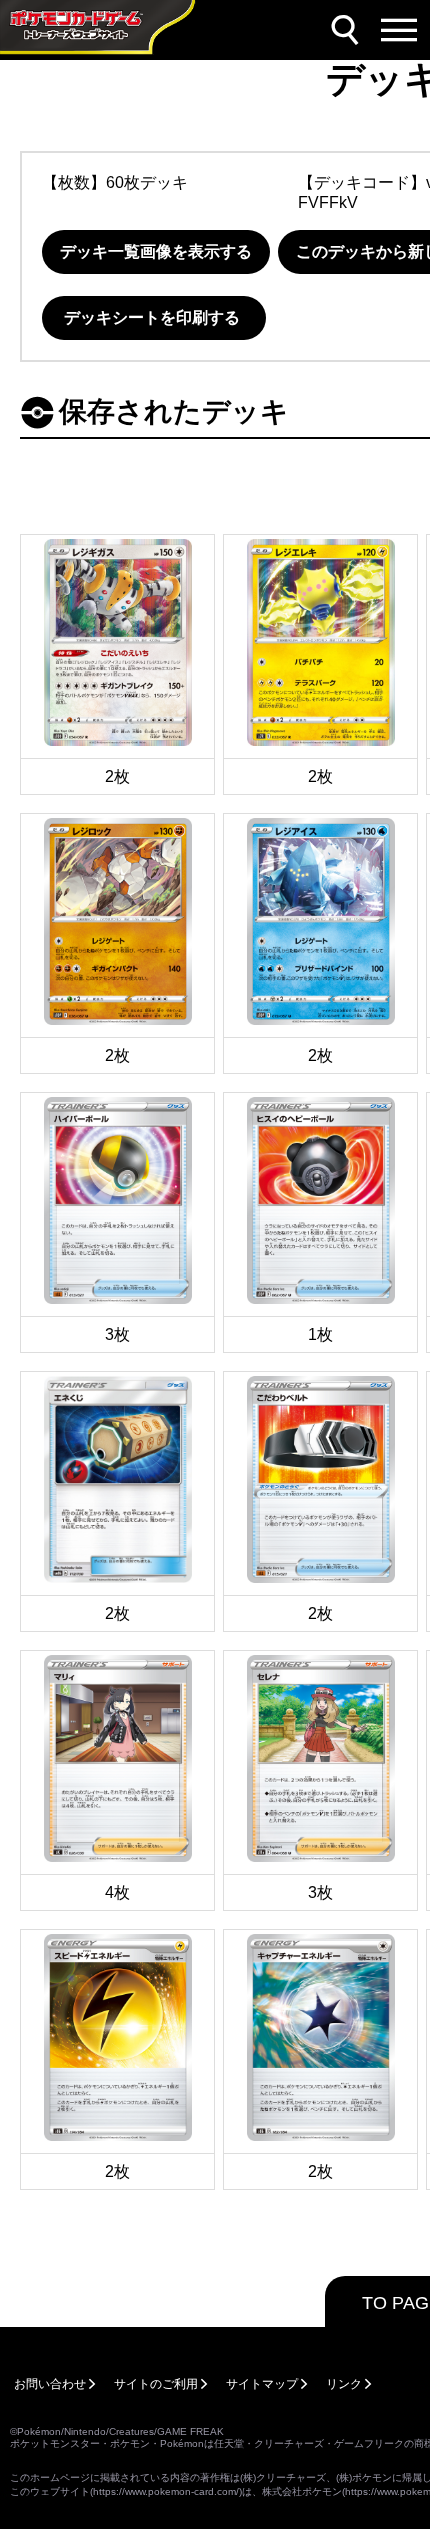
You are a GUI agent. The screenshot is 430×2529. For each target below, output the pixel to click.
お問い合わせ (50, 2384)
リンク (344, 2384)
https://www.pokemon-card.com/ (166, 2491)
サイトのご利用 (156, 2384)
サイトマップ (262, 2384)
